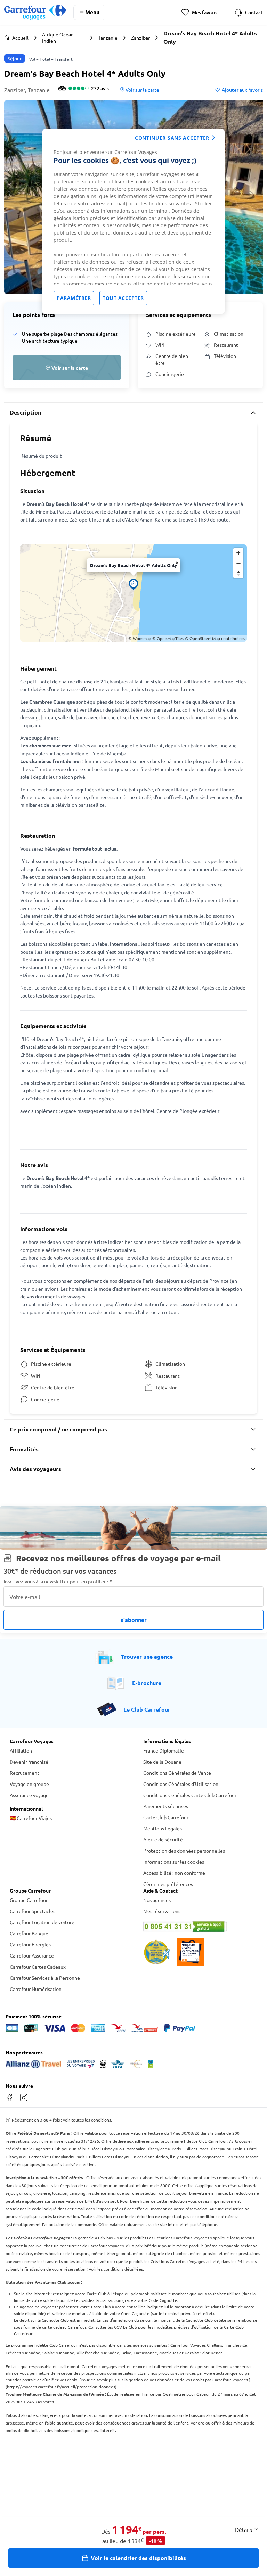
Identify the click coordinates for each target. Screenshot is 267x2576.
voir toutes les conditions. (87, 2120)
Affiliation (21, 1750)
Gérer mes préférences (168, 1884)
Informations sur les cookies (174, 1862)
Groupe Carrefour (29, 1900)
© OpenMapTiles (168, 638)
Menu (92, 12)
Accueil (20, 38)
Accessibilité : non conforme (174, 1873)
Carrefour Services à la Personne (45, 1978)
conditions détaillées (123, 2269)
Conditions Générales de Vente (177, 1773)
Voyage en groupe (29, 1784)
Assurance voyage (29, 1795)
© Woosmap (140, 638)
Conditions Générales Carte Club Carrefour (190, 1795)
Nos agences (157, 1900)
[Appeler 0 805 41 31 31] (200, 1927)
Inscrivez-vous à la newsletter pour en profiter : (58, 1581)
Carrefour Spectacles (33, 1911)
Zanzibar (140, 38)
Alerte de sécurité (163, 1839)
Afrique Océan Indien (58, 38)
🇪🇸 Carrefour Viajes (31, 1818)
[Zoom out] (238, 563)
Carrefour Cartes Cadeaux (38, 1967)
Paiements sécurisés (166, 1806)
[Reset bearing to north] (238, 573)
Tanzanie (108, 38)
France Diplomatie (164, 1750)
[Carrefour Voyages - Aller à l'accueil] (35, 12)
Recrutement (25, 1773)
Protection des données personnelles (184, 1851)
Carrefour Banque (29, 1933)
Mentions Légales (163, 1828)
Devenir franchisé (29, 1762)
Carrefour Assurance (32, 1955)
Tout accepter (123, 298)
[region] (133, 221)
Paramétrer (74, 298)
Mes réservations (162, 1911)
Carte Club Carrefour (166, 1817)
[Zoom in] (238, 553)
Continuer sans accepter (172, 138)
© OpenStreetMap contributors (215, 638)
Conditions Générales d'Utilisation (181, 1784)
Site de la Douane (162, 1762)
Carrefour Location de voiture (42, 1922)
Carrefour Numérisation (36, 1989)
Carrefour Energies (30, 1944)
